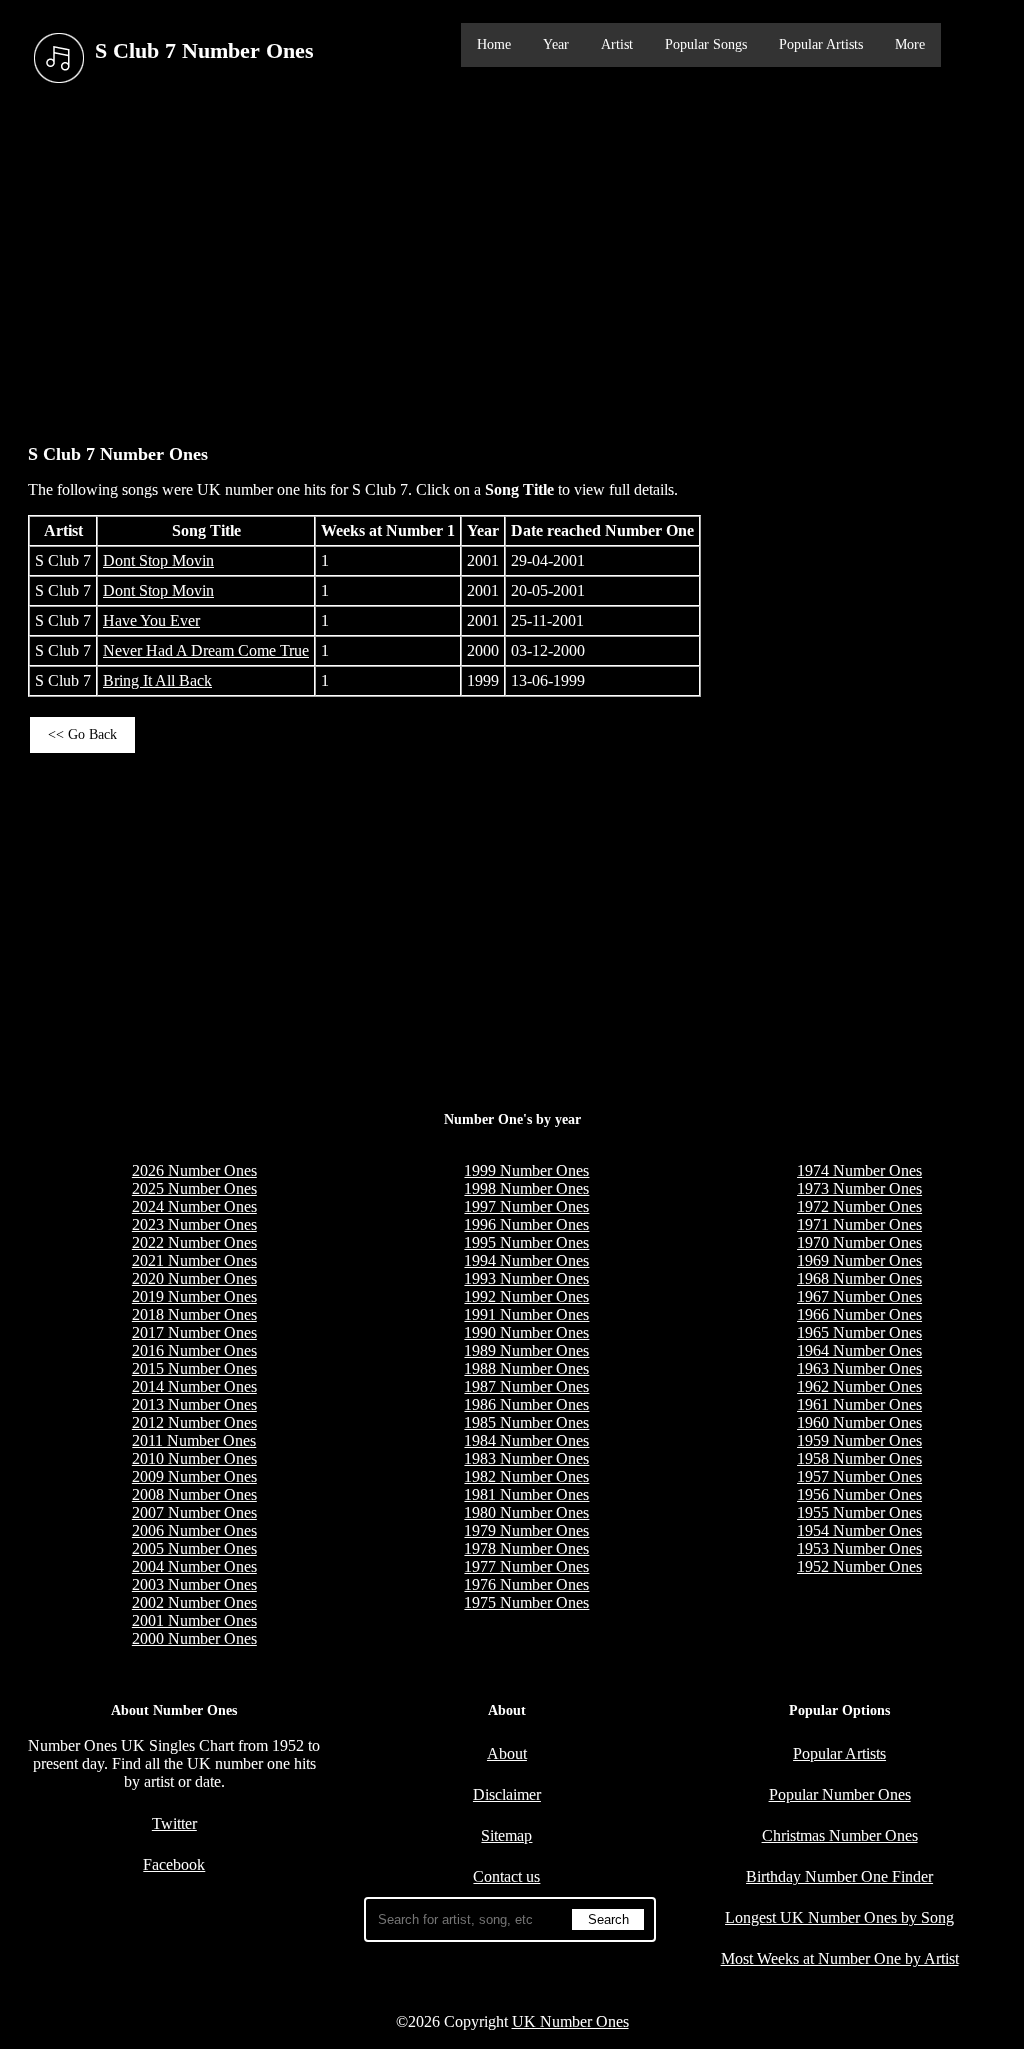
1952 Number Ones (859, 1566)
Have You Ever (151, 620)
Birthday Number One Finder (839, 1876)
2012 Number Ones (194, 1422)
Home (494, 44)
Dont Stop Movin (158, 560)
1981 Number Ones (526, 1494)
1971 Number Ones (859, 1224)
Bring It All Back (157, 680)
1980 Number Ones (526, 1512)
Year (556, 44)
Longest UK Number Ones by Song (839, 1917)
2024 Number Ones (194, 1206)
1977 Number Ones (526, 1566)
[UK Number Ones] (59, 58)
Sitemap (506, 1835)
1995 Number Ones (526, 1242)
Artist (617, 44)
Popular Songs (706, 44)
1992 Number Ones (526, 1296)
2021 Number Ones (194, 1260)
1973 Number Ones (859, 1188)
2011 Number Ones (194, 1440)
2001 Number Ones (194, 1620)
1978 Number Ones (526, 1548)
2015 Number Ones (194, 1368)
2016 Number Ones (194, 1350)
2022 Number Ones (194, 1242)
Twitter (174, 1823)
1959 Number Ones (859, 1440)
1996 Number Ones (526, 1224)
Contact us (506, 1876)
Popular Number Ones (840, 1794)
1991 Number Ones (526, 1314)
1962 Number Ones (859, 1386)
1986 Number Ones (526, 1404)
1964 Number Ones (859, 1350)
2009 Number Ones (194, 1476)
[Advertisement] (512, 259)
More (910, 44)
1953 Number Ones (859, 1548)
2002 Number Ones (194, 1602)
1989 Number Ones (526, 1350)
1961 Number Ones (859, 1404)
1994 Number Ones (526, 1260)
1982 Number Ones (526, 1476)
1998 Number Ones (526, 1188)
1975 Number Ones (526, 1602)
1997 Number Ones (526, 1206)
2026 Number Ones (194, 1170)
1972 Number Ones (859, 1206)
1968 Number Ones (859, 1278)
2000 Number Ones (194, 1638)
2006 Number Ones (194, 1530)
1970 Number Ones (859, 1242)
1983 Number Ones (526, 1458)
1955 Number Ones (859, 1512)
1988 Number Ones (526, 1368)
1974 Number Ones (859, 1170)
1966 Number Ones (859, 1314)
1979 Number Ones (526, 1530)
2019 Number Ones (194, 1296)
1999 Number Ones (526, 1170)
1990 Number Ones (526, 1332)
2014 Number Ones (194, 1386)
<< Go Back (82, 734)
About (507, 1753)
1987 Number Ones (526, 1386)
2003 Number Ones (194, 1584)
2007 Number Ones (194, 1512)
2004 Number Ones (194, 1566)
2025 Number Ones (194, 1188)
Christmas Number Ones (840, 1835)
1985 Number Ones (526, 1422)
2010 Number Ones (194, 1458)
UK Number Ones (570, 2021)
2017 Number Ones (194, 1332)
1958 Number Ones (859, 1458)
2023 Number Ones (194, 1224)
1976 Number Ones (526, 1584)
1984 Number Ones (526, 1440)
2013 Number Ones (194, 1404)
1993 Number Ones (526, 1278)
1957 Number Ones (859, 1476)
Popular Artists (821, 44)
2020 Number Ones (194, 1278)
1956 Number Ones (859, 1494)
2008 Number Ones (194, 1494)
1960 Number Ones (859, 1422)
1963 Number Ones (859, 1368)
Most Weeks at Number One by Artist (840, 1958)
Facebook (174, 1864)
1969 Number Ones (859, 1260)
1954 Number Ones (859, 1530)
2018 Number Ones (194, 1314)
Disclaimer (507, 1794)
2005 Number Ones (194, 1548)
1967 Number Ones (859, 1296)
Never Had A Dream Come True (206, 650)
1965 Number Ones (859, 1332)
